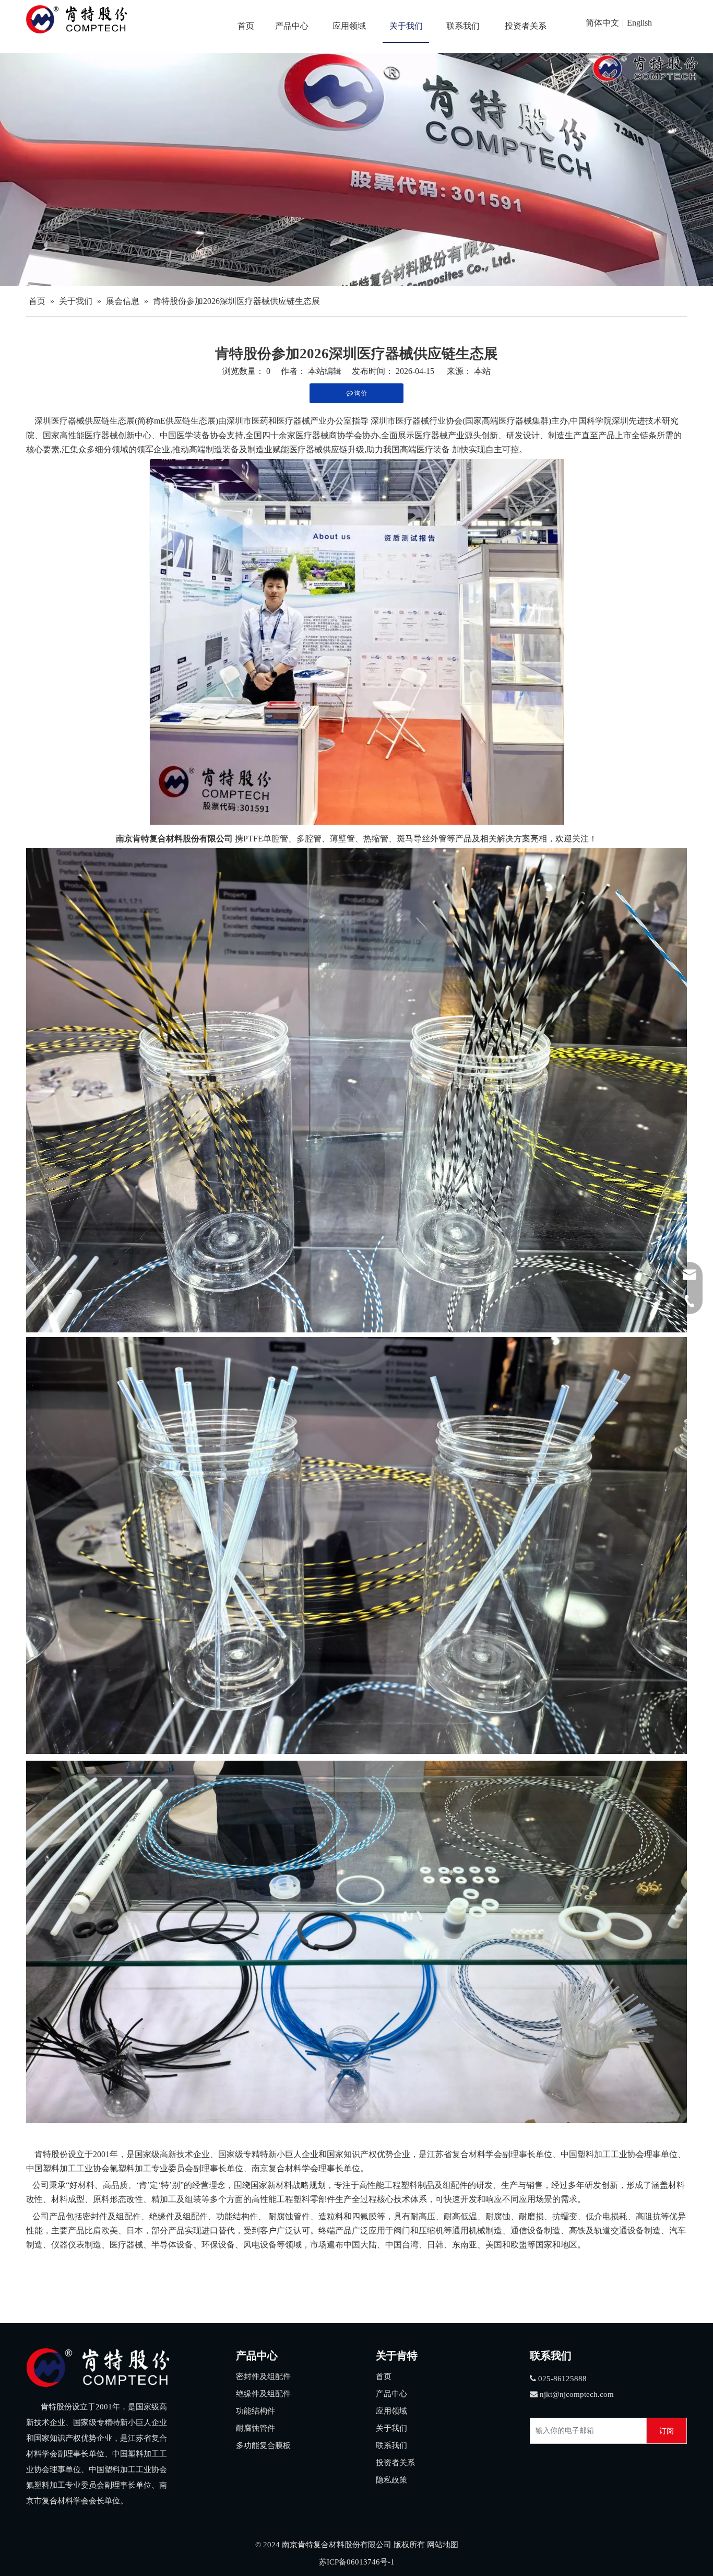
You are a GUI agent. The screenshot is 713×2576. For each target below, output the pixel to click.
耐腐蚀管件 (256, 2428)
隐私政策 (391, 2480)
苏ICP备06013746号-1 (357, 2562)
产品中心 (391, 2394)
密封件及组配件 (263, 2376)
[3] (98, 2368)
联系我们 (391, 2445)
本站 (482, 371)
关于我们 (391, 2428)
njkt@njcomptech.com (577, 2394)
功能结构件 (256, 2411)
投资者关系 (395, 2463)
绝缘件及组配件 (263, 2394)
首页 (384, 2376)
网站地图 (443, 2545)
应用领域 (391, 2411)
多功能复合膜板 (263, 2445)
